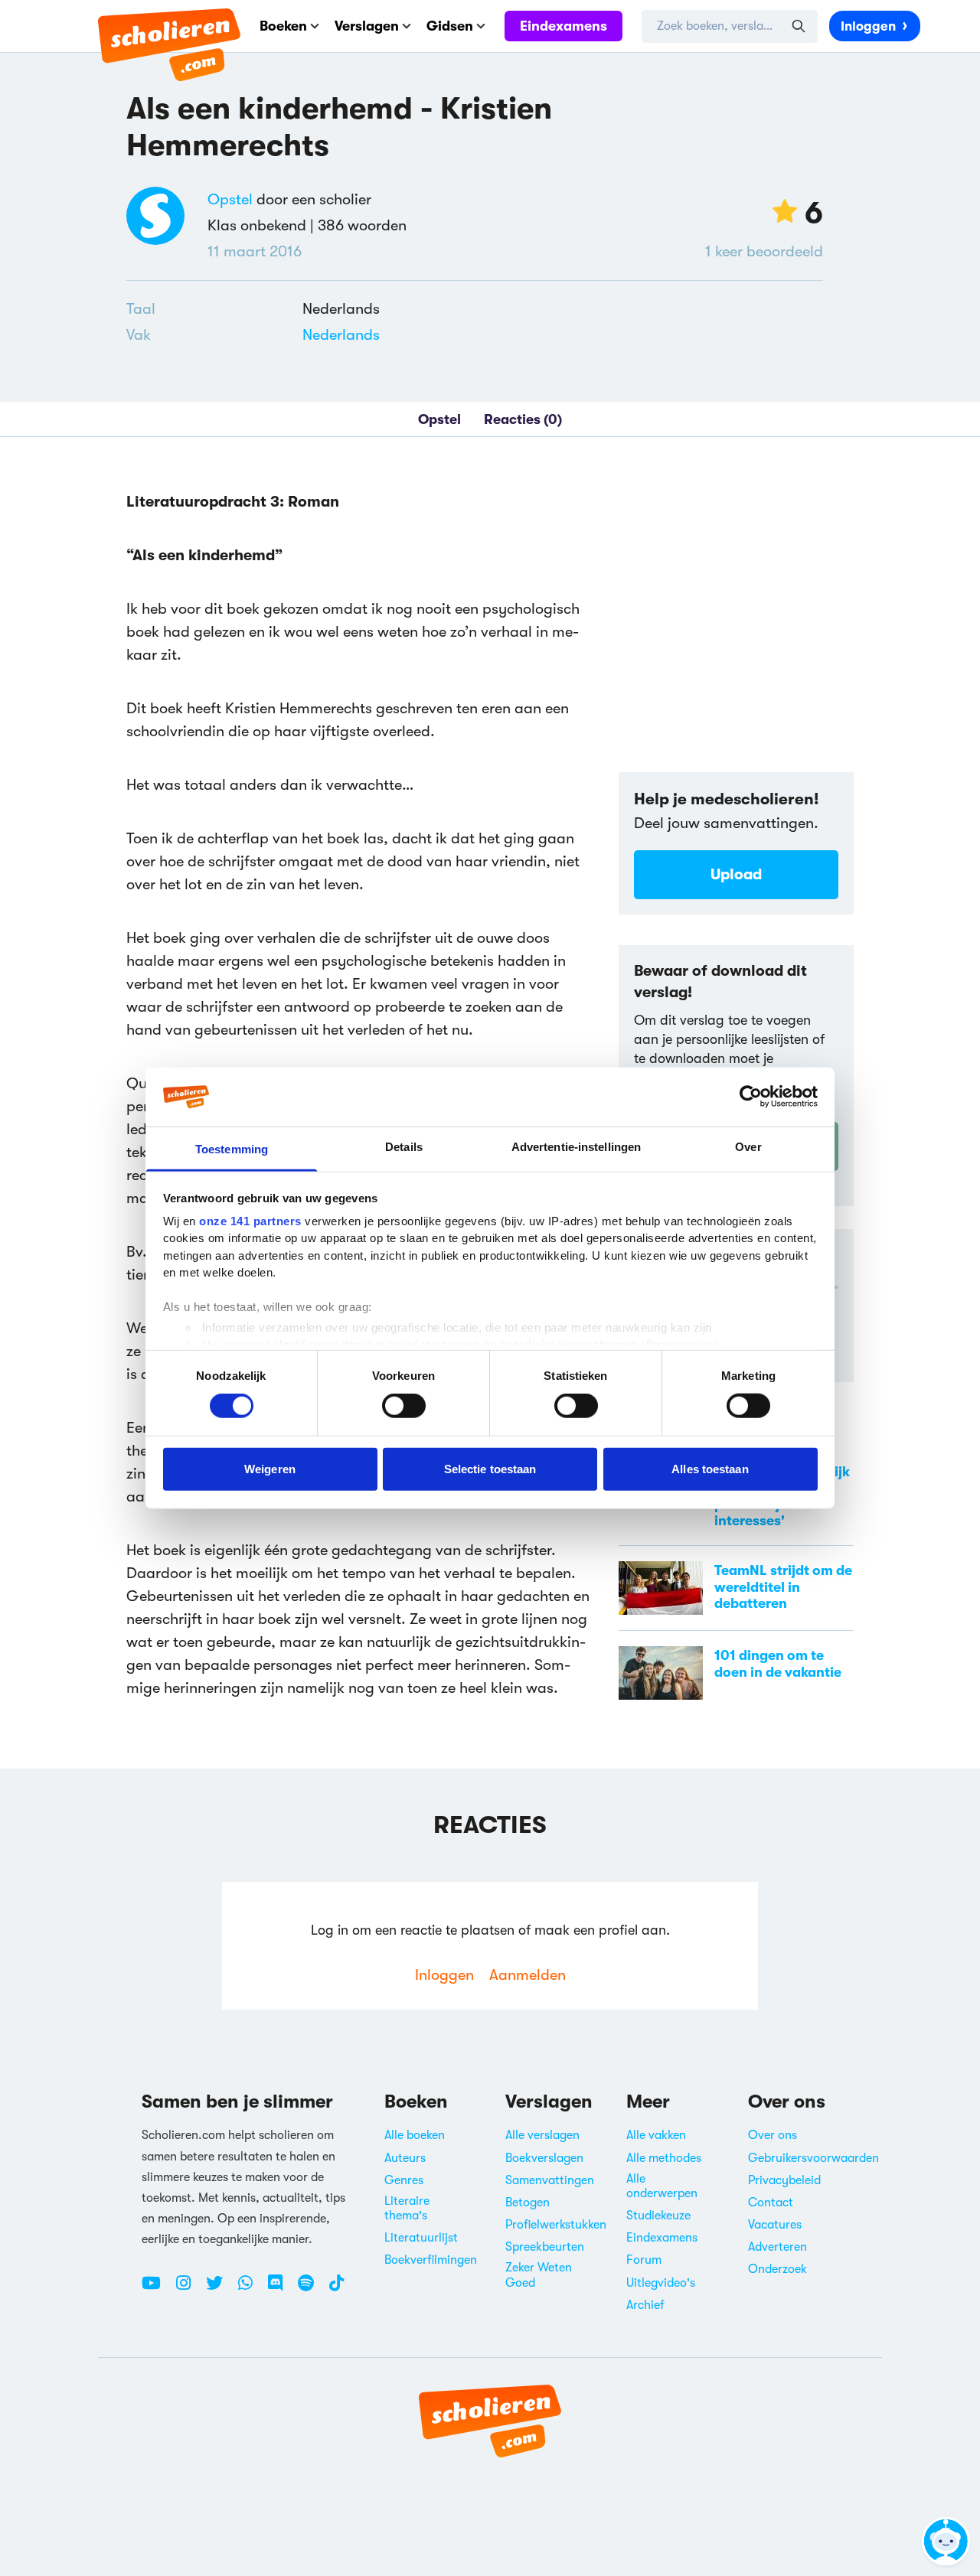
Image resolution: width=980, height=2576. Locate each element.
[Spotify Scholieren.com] (312, 2289)
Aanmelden (528, 1975)
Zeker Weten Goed (539, 2275)
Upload (736, 874)
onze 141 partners (250, 1221)
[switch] (404, 1406)
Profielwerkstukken (556, 2225)
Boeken (283, 26)
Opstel (230, 199)
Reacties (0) (523, 419)
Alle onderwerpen (662, 2186)
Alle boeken (415, 2135)
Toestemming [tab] (232, 1149)
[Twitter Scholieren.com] (220, 2289)
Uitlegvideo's (661, 2283)
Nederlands (341, 335)
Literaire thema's (407, 2208)
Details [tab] (404, 1147)
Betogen (528, 2203)
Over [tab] (748, 1147)
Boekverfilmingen (431, 2260)
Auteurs (405, 2158)
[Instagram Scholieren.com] (189, 2289)
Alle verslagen (542, 2135)
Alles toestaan (710, 1468)
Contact (771, 2203)
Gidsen (450, 26)
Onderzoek (777, 2269)
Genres (404, 2180)
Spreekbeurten (545, 2247)
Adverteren (777, 2247)
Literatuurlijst (421, 2238)
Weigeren (270, 1468)
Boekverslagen (544, 2158)
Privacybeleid (784, 2180)
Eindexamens (563, 26)
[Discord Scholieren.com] (281, 2289)
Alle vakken (656, 2135)
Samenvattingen (550, 2180)
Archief (645, 2305)
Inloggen (868, 26)
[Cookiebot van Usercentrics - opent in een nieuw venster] (751, 1097)
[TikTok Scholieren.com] (336, 2289)
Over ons (773, 2135)
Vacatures (775, 2225)
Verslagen (367, 26)
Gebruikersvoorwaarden (813, 2158)
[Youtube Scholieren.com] (157, 2289)
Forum (644, 2260)
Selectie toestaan (490, 1468)
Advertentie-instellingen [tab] (576, 1147)
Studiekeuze (658, 2216)
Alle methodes (664, 2158)
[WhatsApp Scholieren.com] (251, 2289)
